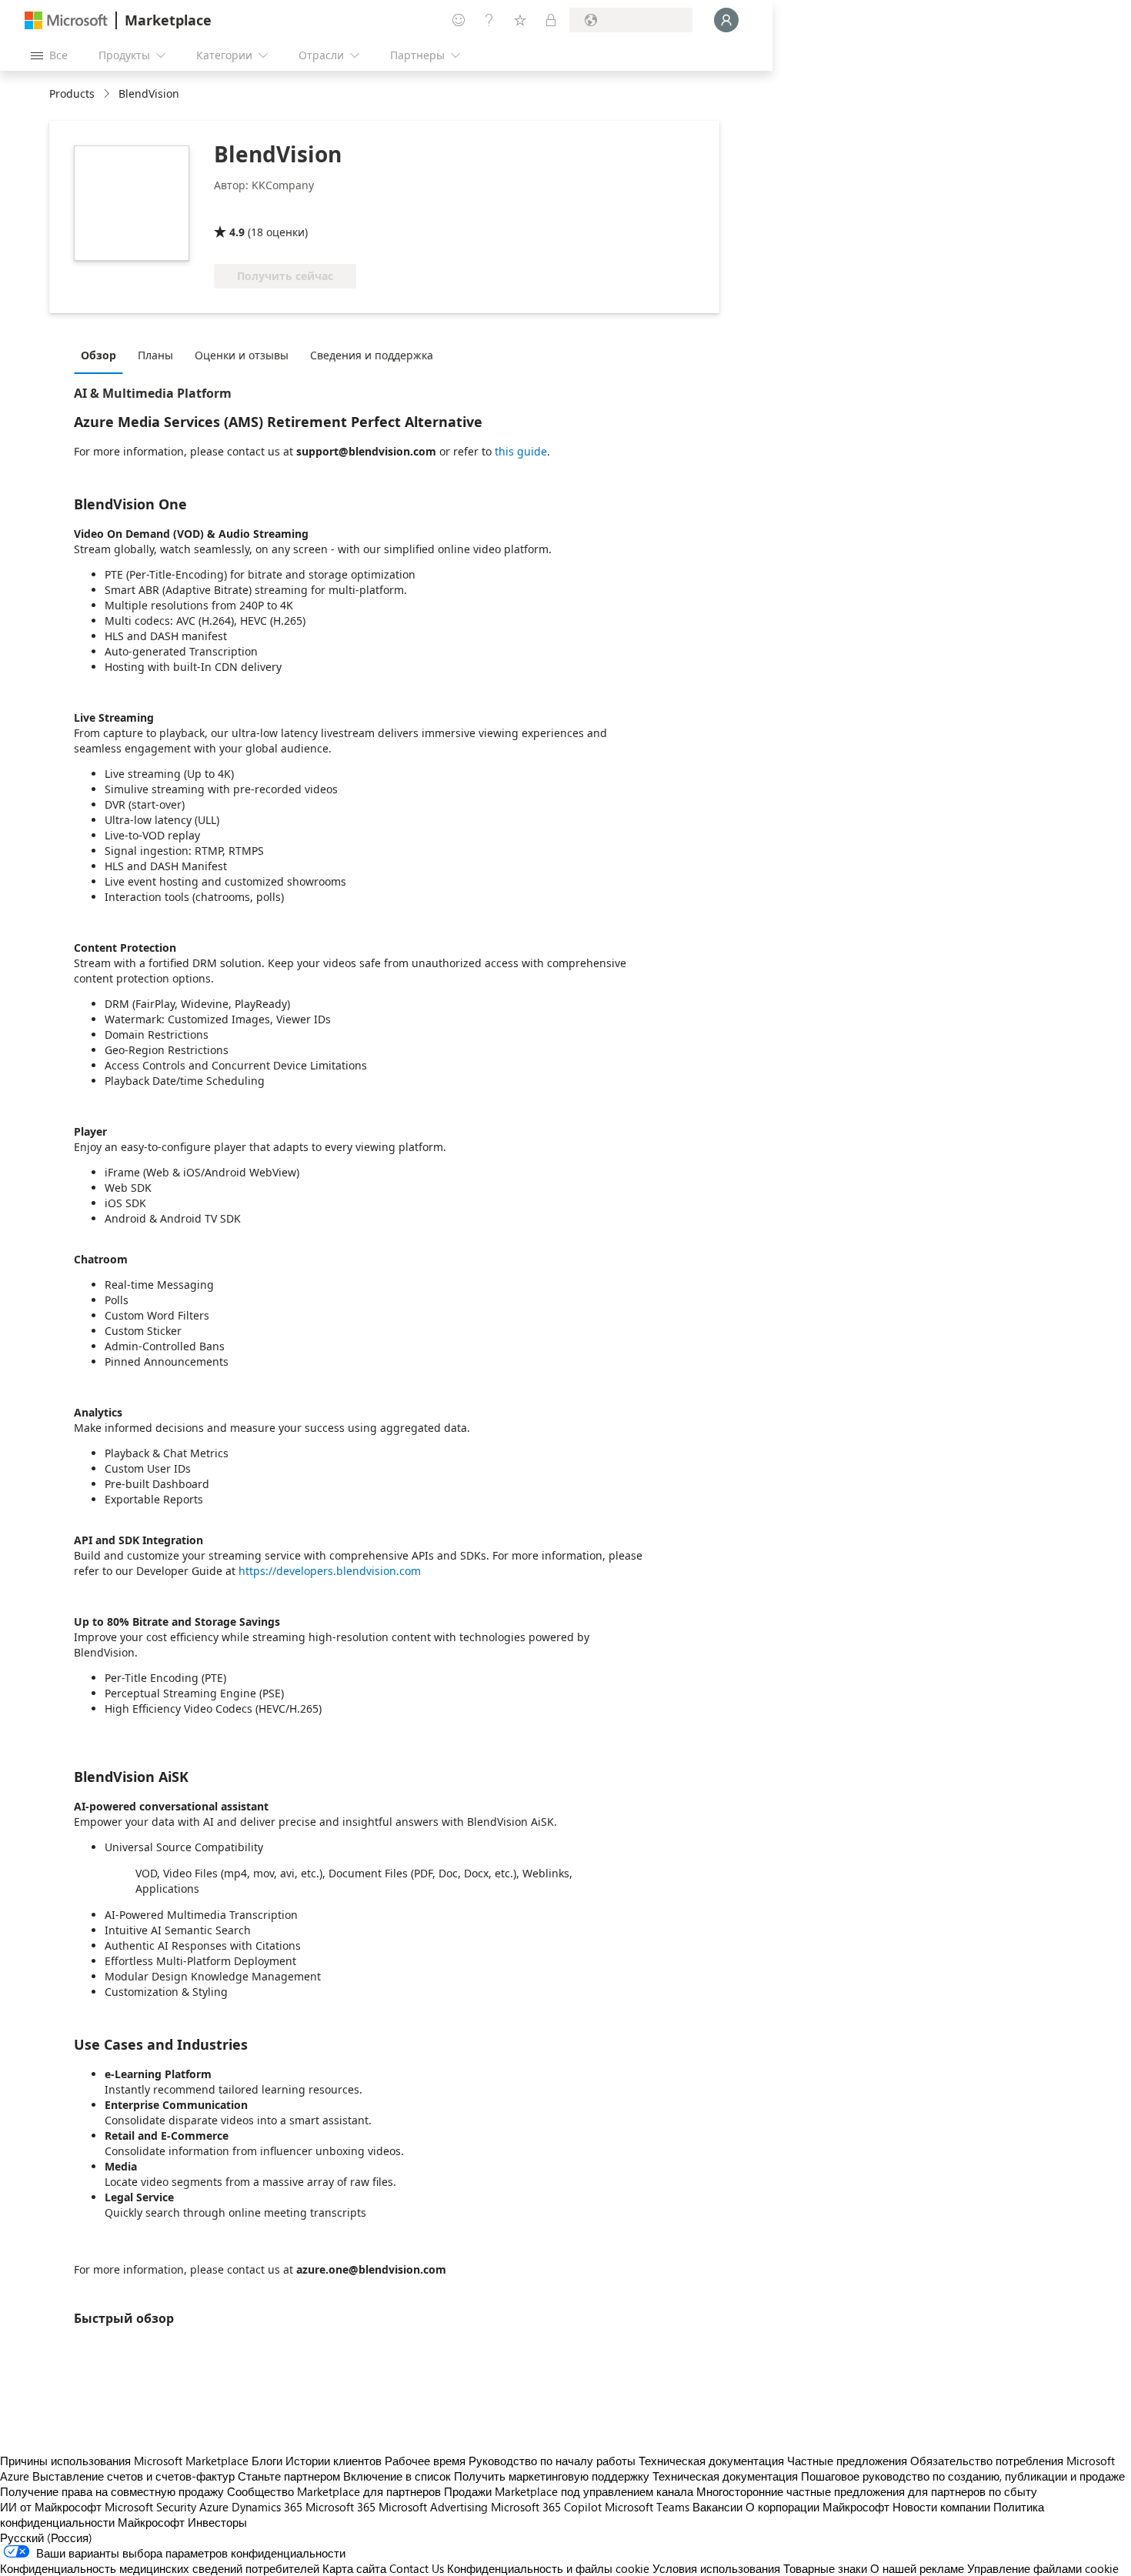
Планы (155, 355)
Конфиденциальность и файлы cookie (548, 2568)
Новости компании (941, 2507)
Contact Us (417, 2568)
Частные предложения (847, 2461)
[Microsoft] (66, 20)
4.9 (237, 232)
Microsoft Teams (647, 2507)
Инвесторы (217, 2522)
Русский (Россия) (46, 2538)
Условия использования (716, 2568)
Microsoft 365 (340, 2507)
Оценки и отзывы (242, 355)
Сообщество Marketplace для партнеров (334, 2491)
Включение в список (397, 2476)
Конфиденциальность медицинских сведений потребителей (160, 2568)
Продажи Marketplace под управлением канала (569, 2491)
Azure (214, 2507)
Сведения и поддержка (372, 355)
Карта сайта (354, 2568)
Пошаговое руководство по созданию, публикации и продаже (963, 2476)
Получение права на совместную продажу (112, 2491)
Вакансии (717, 2507)
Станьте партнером (289, 2476)
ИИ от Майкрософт (51, 2507)
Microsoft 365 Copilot (546, 2507)
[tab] (102, 355)
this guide (521, 451)
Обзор (98, 355)
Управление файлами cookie (1043, 2568)
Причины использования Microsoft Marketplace (124, 2461)
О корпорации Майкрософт (817, 2507)
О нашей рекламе (917, 2568)
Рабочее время (425, 2461)
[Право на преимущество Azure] (335, 210)
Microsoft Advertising (433, 2507)
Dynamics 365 (267, 2507)
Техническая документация (711, 2461)
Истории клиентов (334, 2461)
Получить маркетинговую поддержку (552, 2476)
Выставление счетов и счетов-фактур (133, 2476)
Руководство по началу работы (552, 2461)
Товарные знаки (825, 2568)
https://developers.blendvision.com (330, 1571)
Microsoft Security (150, 2507)
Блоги (267, 2461)
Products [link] (72, 93)
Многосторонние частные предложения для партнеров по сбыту (867, 2491)
